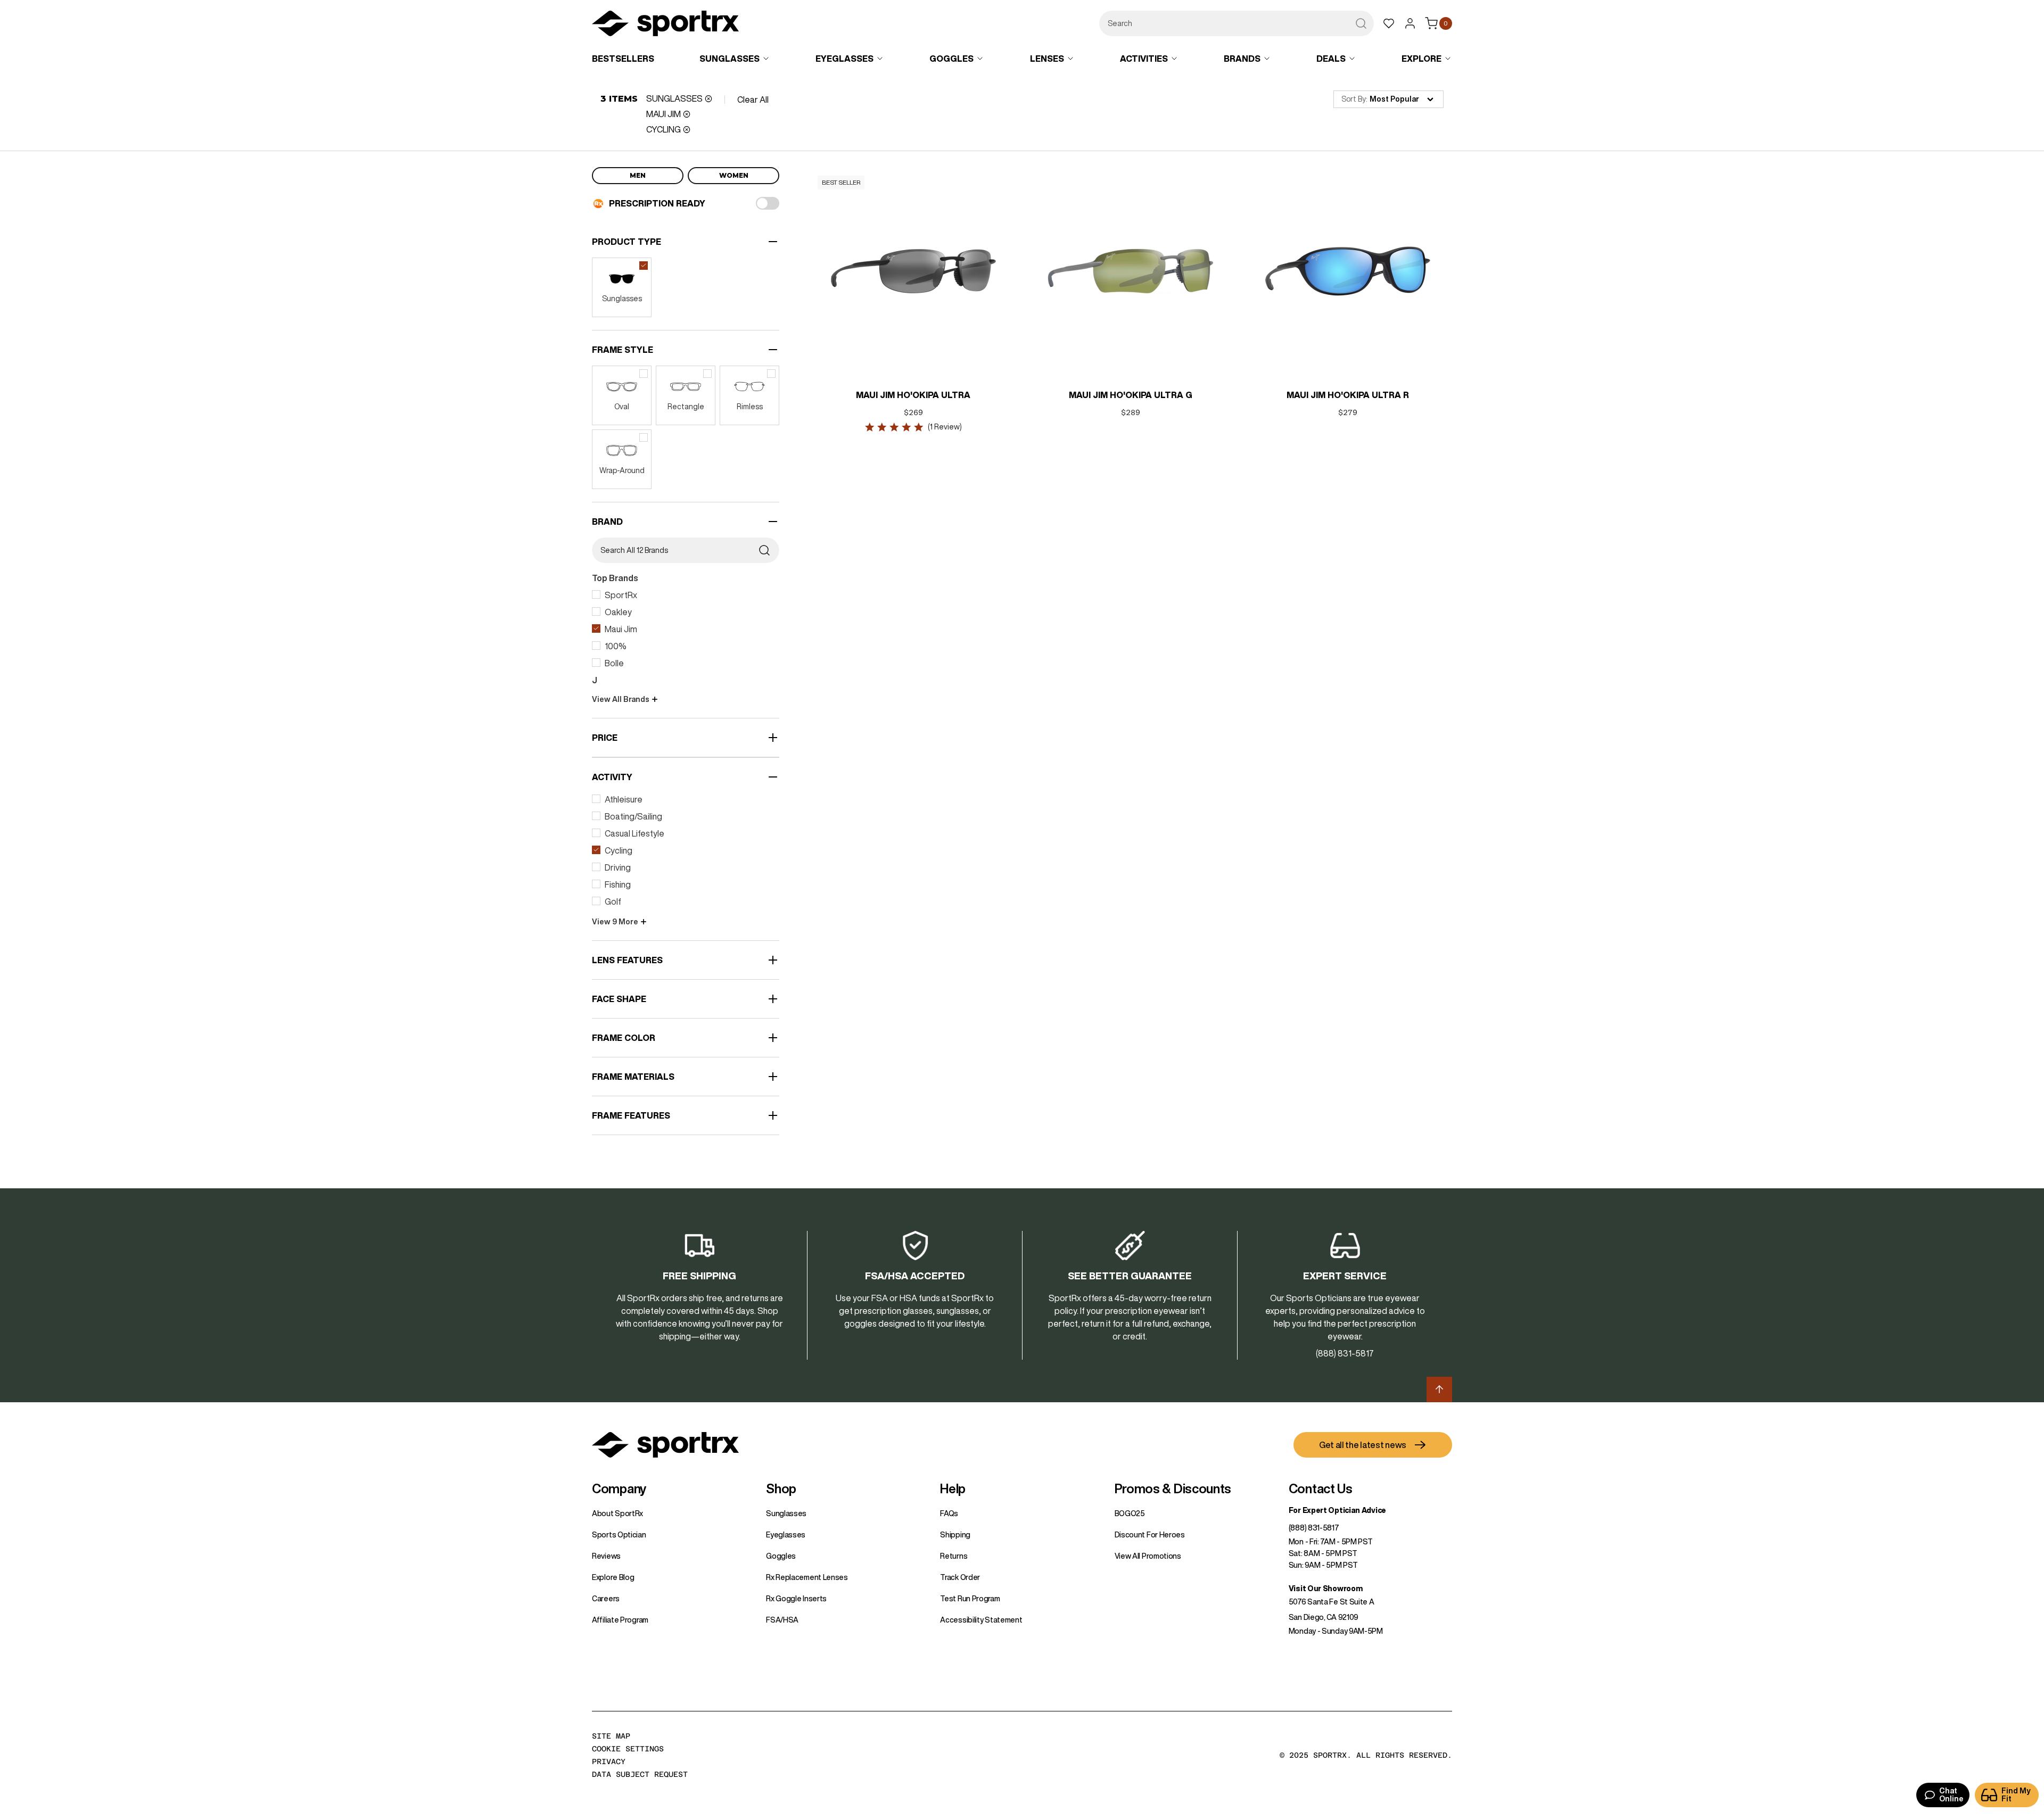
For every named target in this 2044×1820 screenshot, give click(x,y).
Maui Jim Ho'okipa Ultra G (1131, 395)
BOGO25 (1130, 1513)
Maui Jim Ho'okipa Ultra (914, 395)
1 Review (945, 427)
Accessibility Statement (981, 1620)
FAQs (949, 1513)
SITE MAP (611, 1736)
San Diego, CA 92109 (1324, 1617)
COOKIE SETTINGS (628, 1749)
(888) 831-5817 (1314, 1528)
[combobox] (1237, 23)
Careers (606, 1599)
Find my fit (2016, 1795)
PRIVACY (609, 1761)
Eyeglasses (786, 1535)
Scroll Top (1439, 1389)
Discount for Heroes (1150, 1535)
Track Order (960, 1577)
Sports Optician (619, 1535)
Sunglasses (786, 1513)
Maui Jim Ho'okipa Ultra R (1348, 395)
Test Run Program (970, 1599)
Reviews (606, 1556)
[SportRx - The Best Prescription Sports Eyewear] (665, 25)
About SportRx (617, 1513)
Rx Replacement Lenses (807, 1577)
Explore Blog (613, 1577)
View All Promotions (1148, 1556)
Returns (954, 1556)
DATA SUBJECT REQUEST (640, 1774)
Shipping (955, 1535)
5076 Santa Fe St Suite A (1332, 1602)
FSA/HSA (782, 1620)
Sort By (1354, 99)
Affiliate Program (620, 1620)
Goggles (781, 1556)
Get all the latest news (1363, 1445)
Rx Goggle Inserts (796, 1599)
